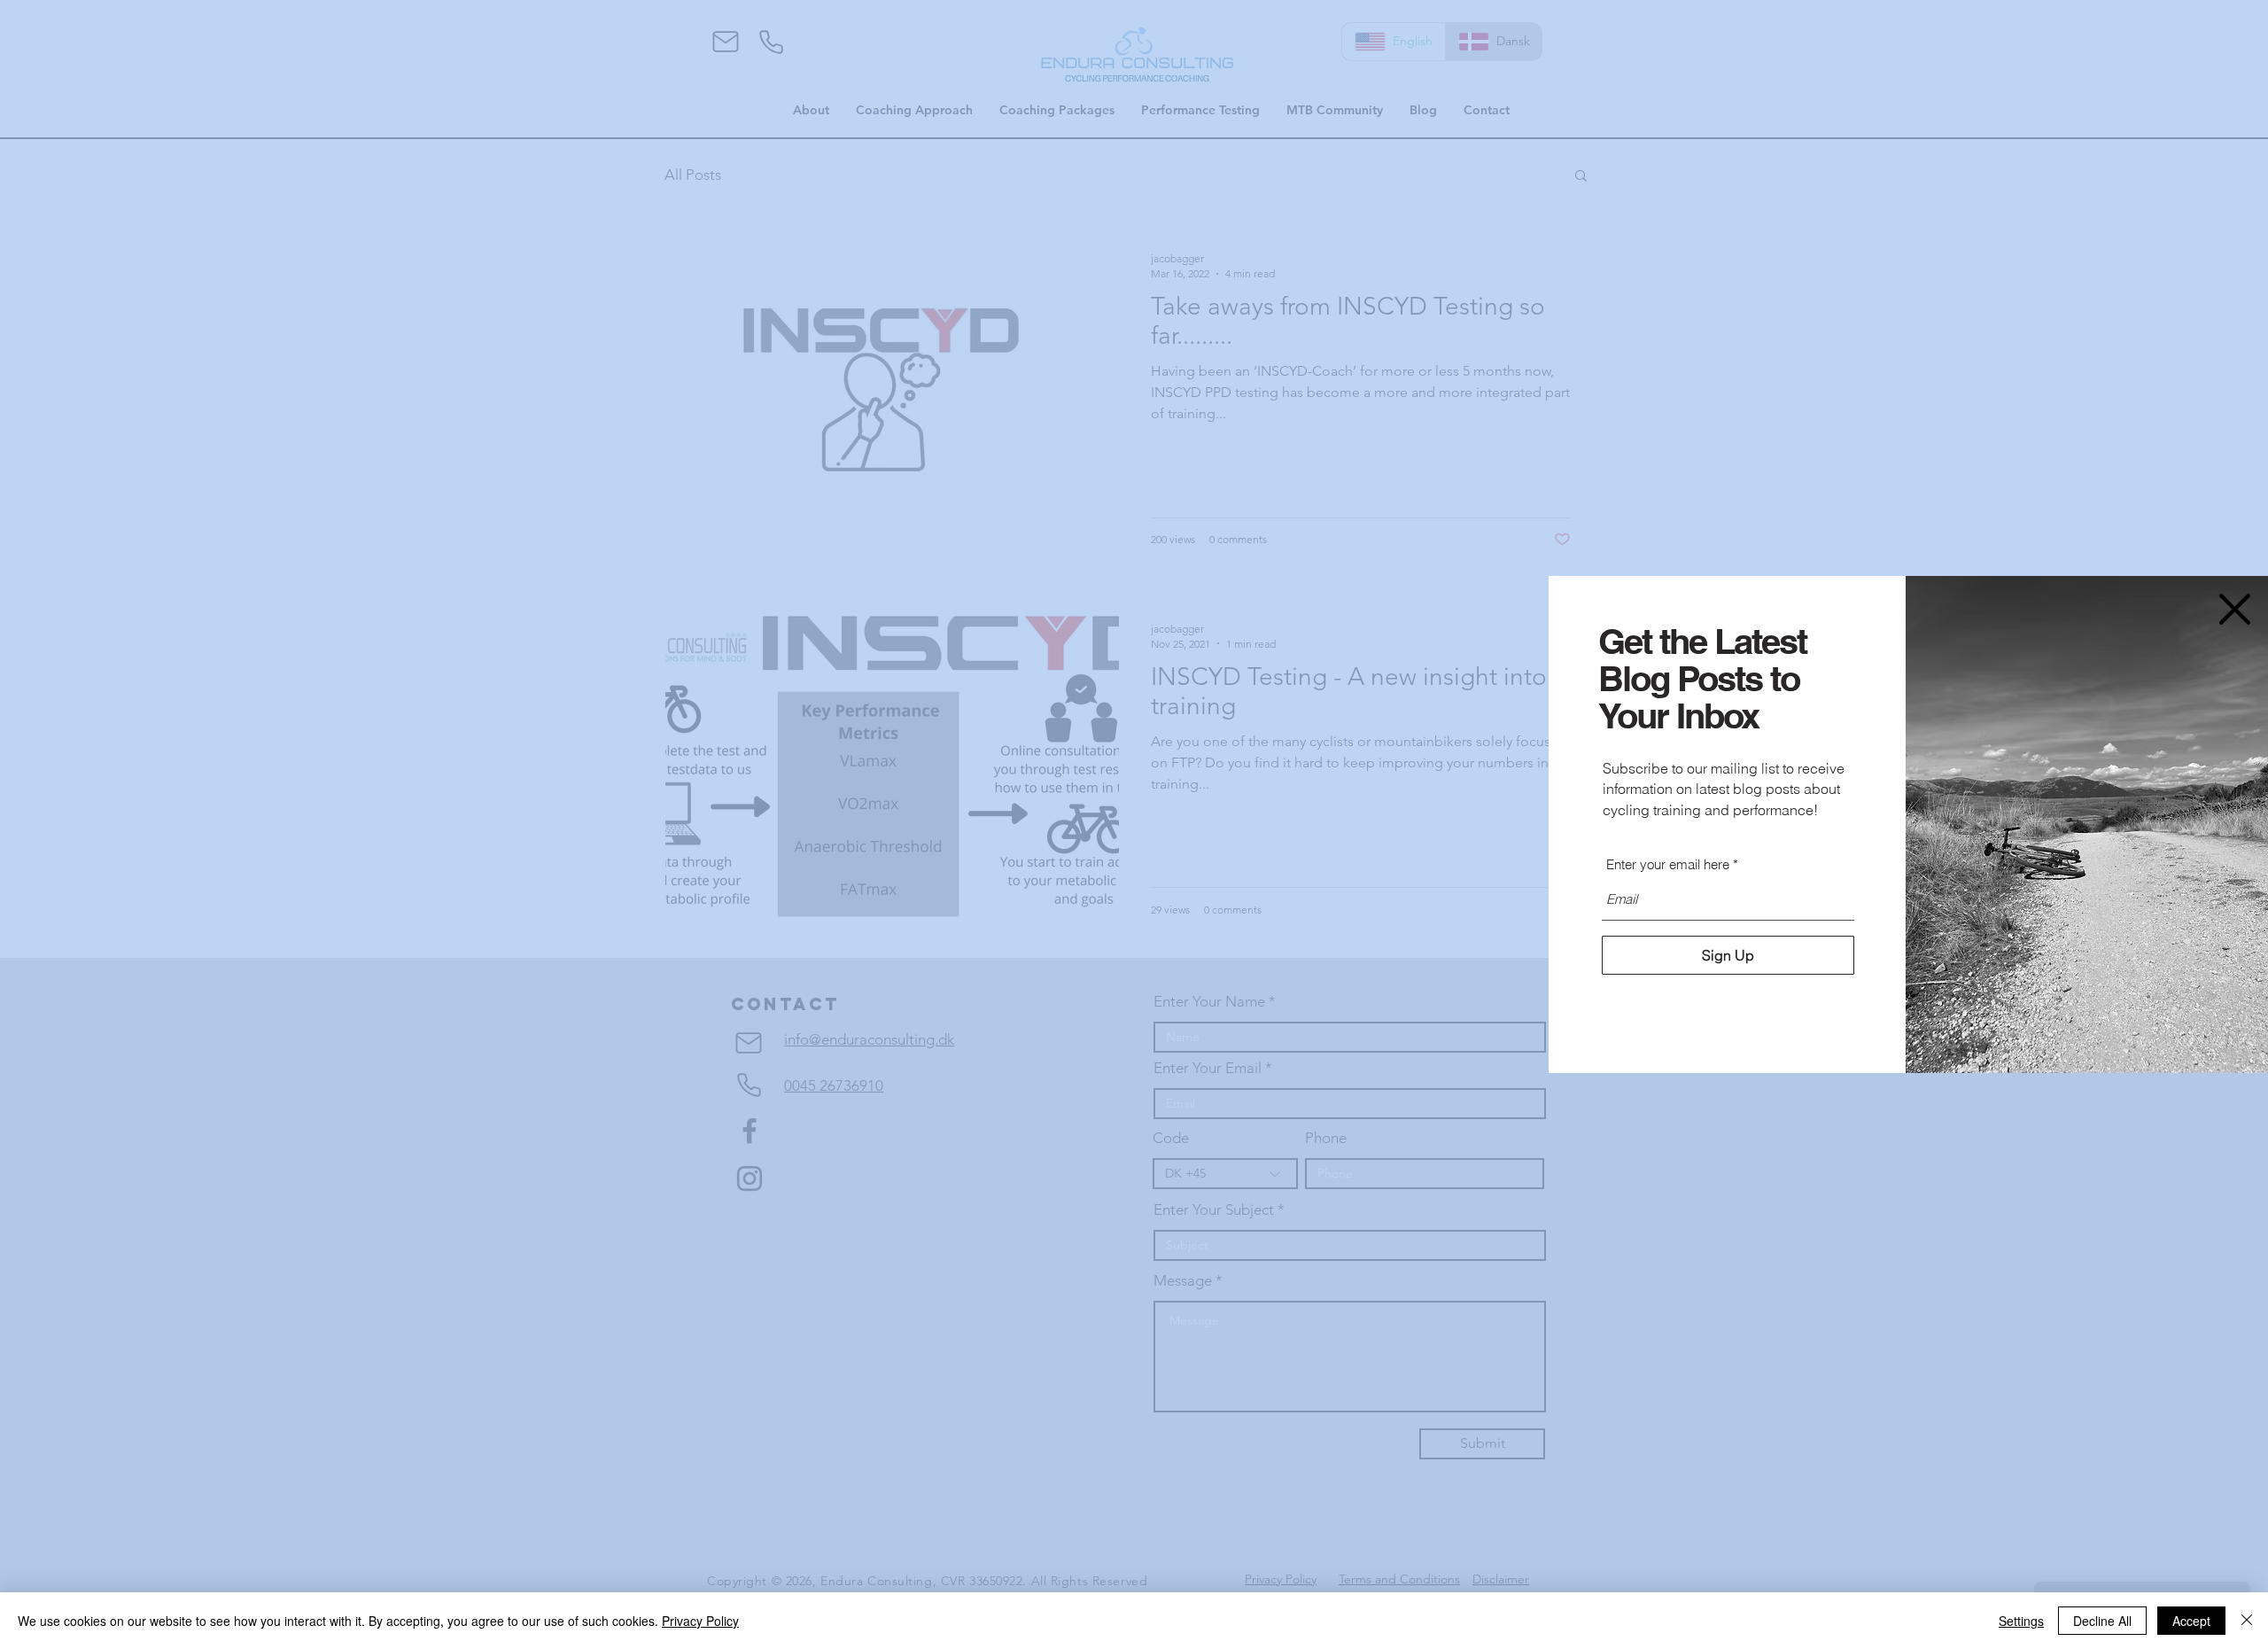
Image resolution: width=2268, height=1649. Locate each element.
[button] (2235, 609)
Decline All (2102, 1621)
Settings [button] (2021, 1621)
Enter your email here (1668, 864)
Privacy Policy (700, 1621)
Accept (2191, 1621)
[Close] (2247, 1621)
